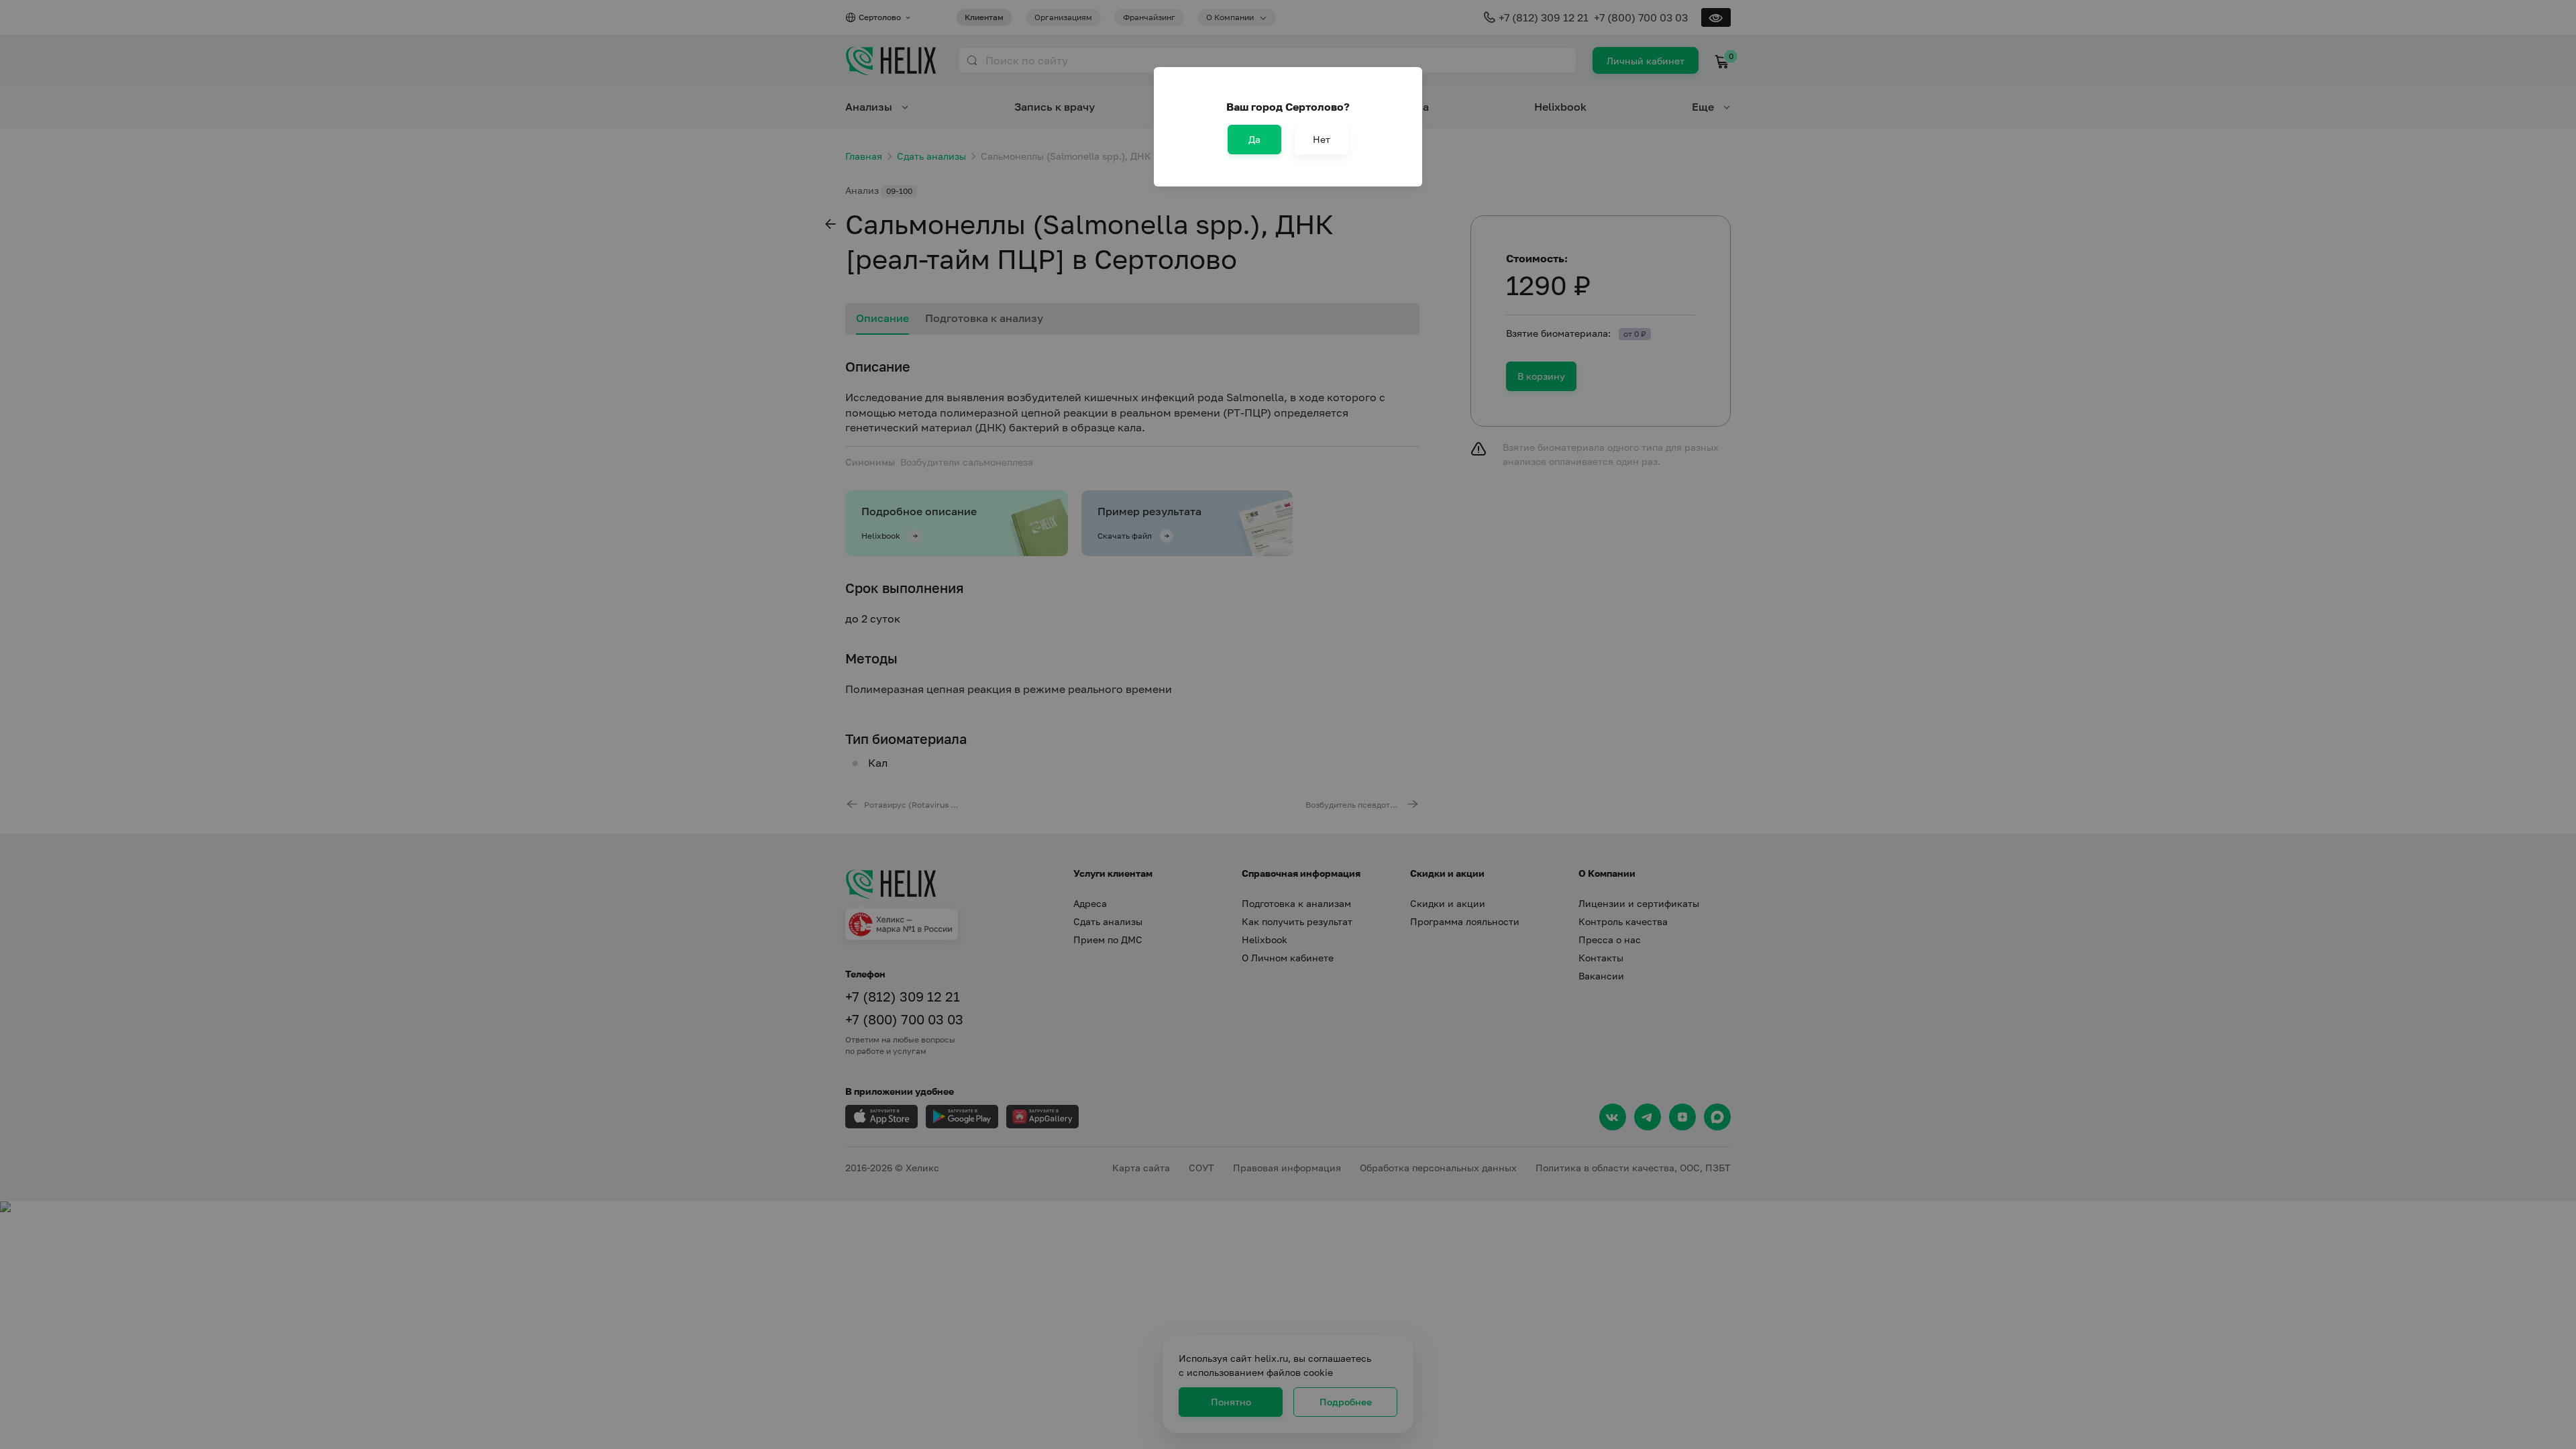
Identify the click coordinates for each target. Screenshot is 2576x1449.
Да (1254, 139)
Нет (1322, 139)
